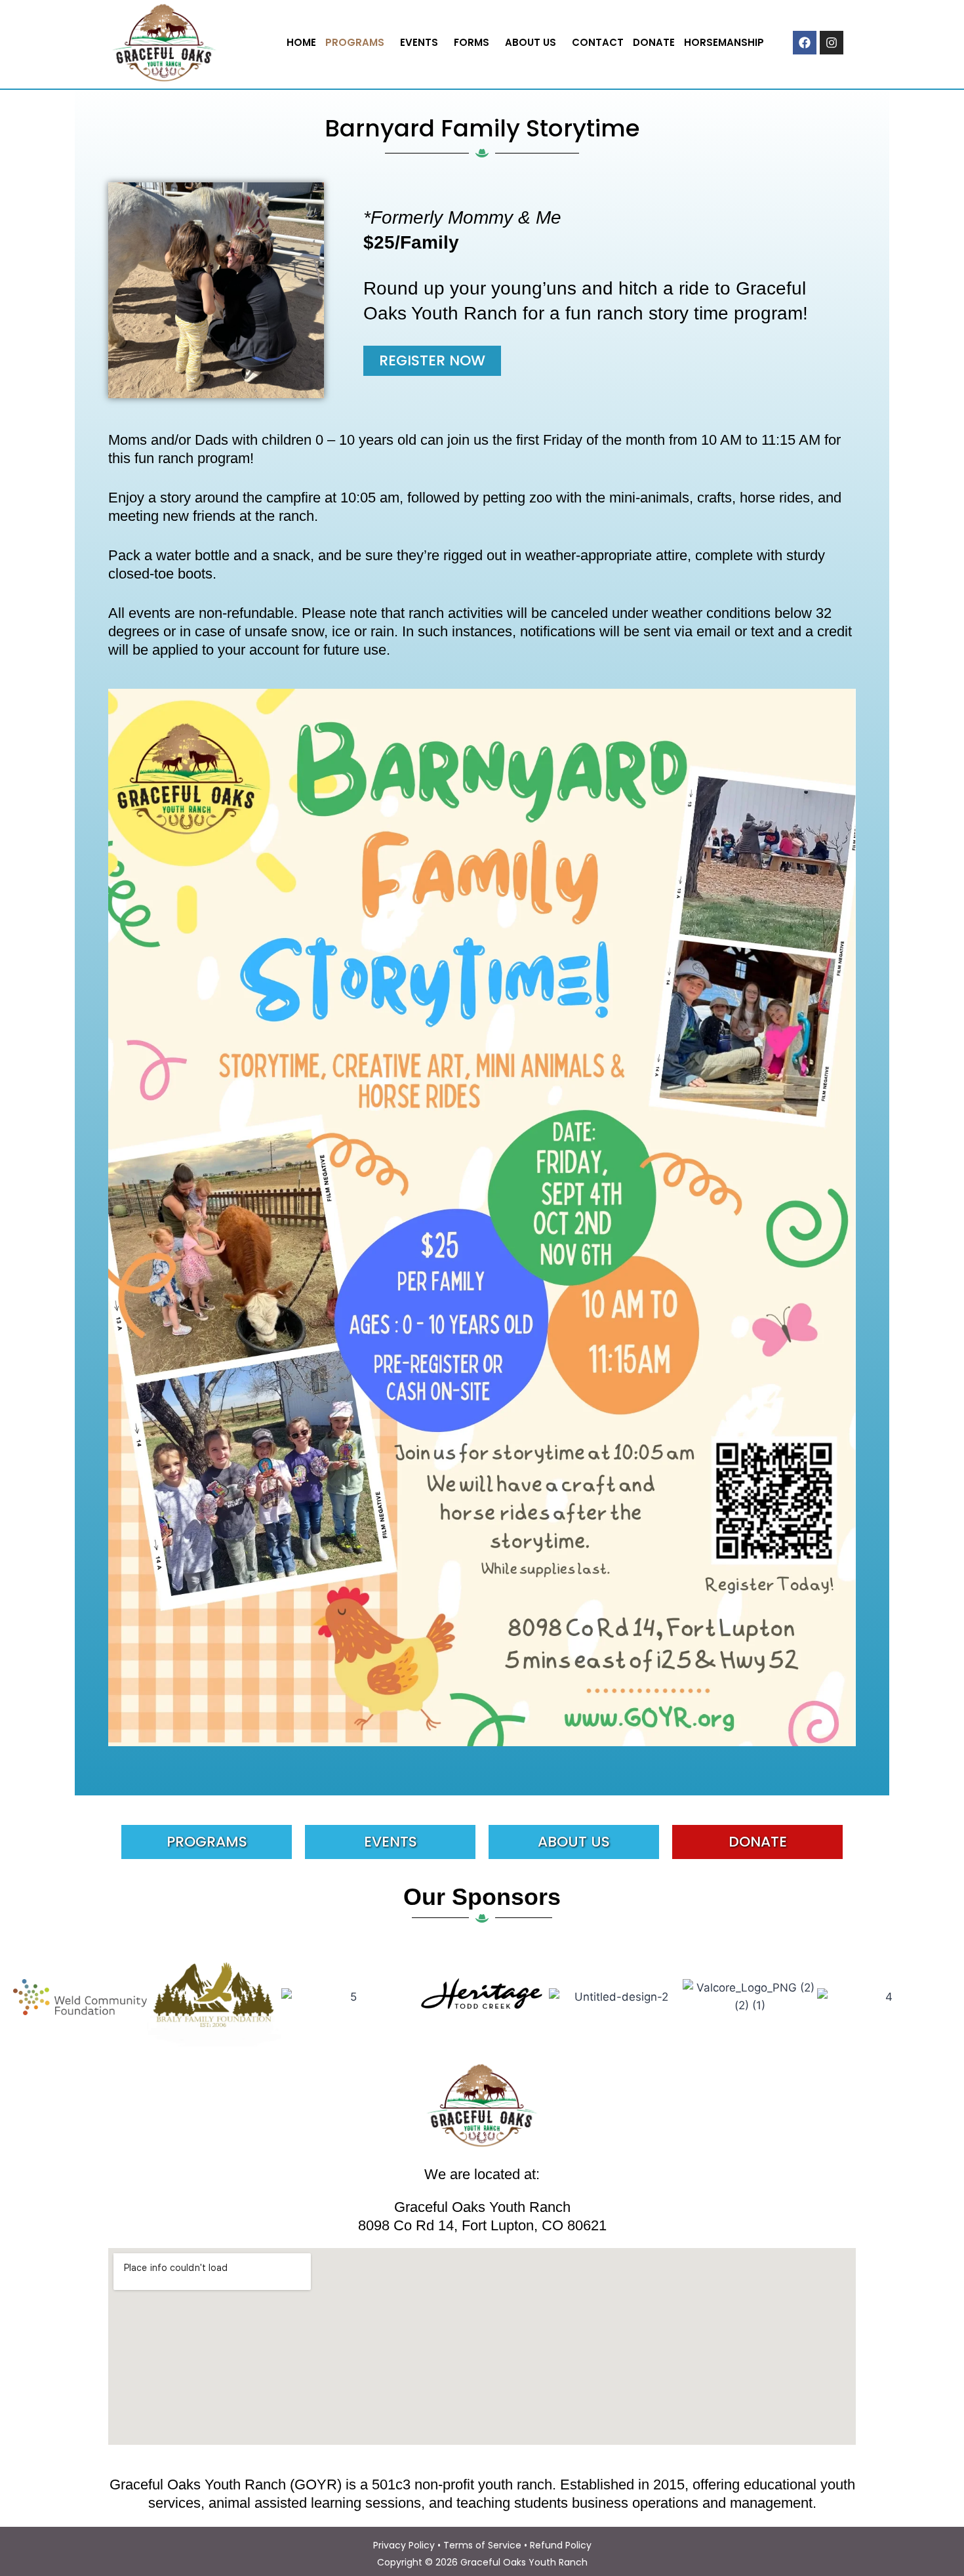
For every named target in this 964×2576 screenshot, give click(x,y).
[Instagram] (832, 43)
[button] (358, 42)
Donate (654, 42)
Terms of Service (482, 2545)
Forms (472, 42)
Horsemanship (724, 42)
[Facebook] (805, 43)
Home (301, 42)
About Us (531, 42)
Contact (598, 42)
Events (419, 42)
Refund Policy (561, 2545)
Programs (355, 42)
